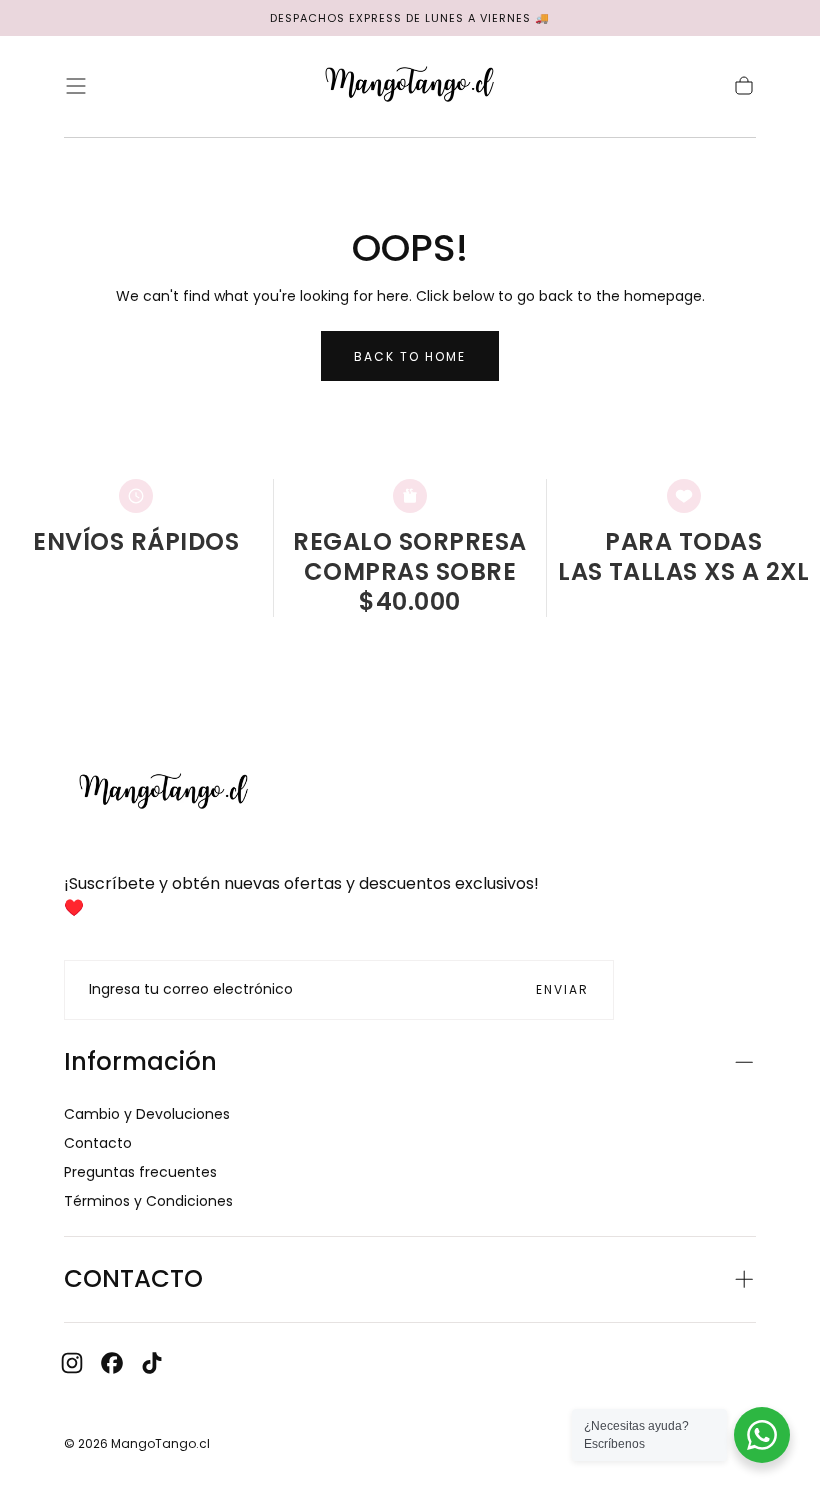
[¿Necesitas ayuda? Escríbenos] (762, 1435)
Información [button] (140, 1061)
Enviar (562, 989)
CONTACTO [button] (133, 1278)
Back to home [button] (410, 356)
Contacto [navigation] (98, 1143)
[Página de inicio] (410, 86)
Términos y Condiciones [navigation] (148, 1201)
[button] (76, 86)
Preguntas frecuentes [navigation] (140, 1172)
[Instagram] (72, 1363)
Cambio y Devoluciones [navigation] (147, 1114)
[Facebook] (112, 1363)
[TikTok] (152, 1363)
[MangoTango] (164, 793)
